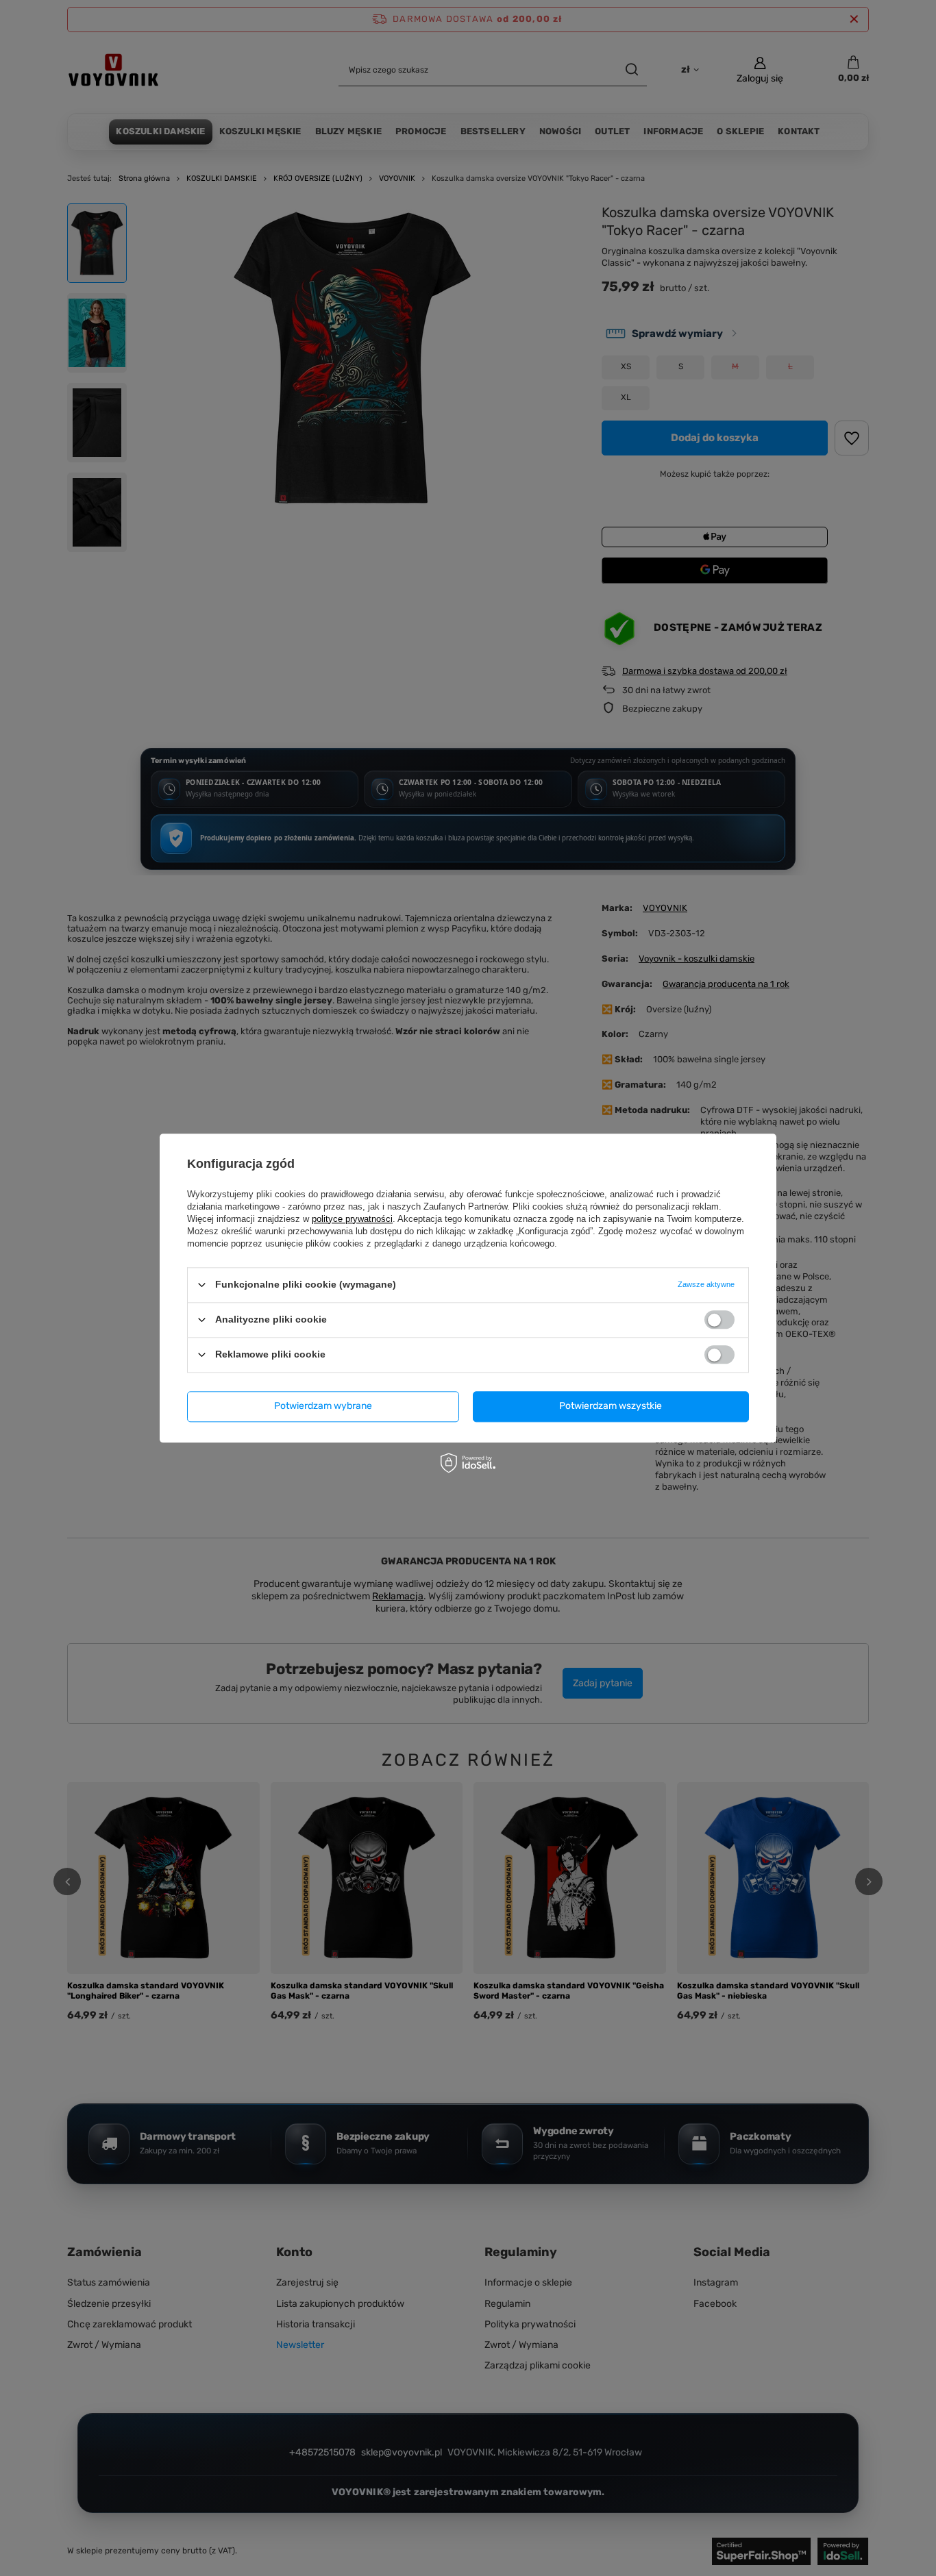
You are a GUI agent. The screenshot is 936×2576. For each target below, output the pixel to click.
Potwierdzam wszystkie (611, 1406)
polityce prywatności (352, 1219)
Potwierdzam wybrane (323, 1406)
